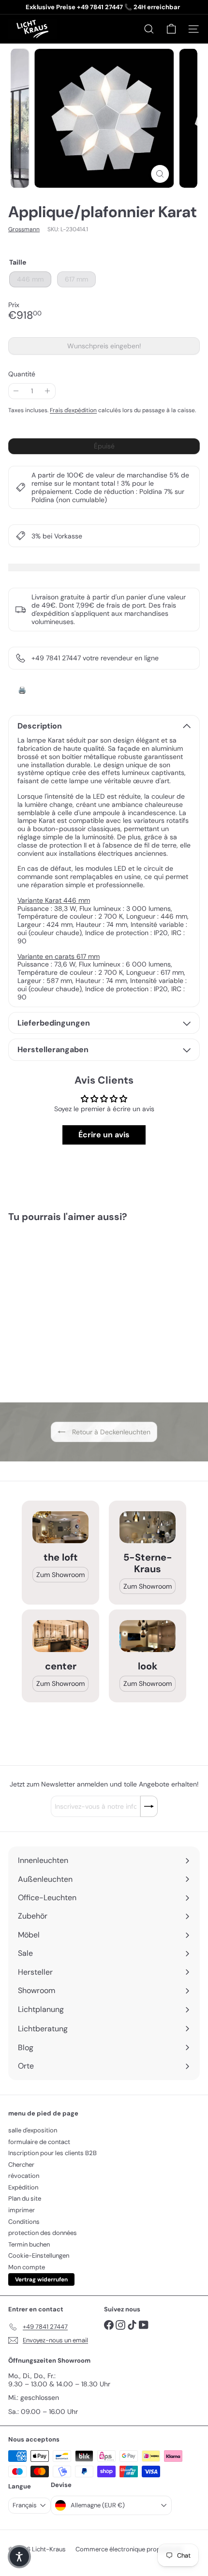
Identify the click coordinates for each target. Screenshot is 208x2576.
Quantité (22, 374)
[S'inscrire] (149, 1806)
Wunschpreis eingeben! (106, 348)
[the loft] (60, 1527)
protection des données (43, 2233)
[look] (148, 1636)
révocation (24, 2176)
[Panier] (171, 29)
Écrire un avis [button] (104, 1135)
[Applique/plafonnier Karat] (69, 1306)
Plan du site (25, 2198)
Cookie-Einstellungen (39, 2256)
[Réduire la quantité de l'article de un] (16, 391)
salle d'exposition (33, 2130)
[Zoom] (160, 174)
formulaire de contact (39, 2142)
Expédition (23, 2187)
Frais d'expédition (73, 410)
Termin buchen (29, 2244)
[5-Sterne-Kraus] (148, 1527)
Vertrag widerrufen (41, 2279)
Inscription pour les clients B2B (52, 2153)
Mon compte (27, 2267)
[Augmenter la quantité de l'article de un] (48, 391)
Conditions (24, 2222)
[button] (19, 2557)
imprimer (22, 2210)
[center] (60, 1636)
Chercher (21, 2165)
